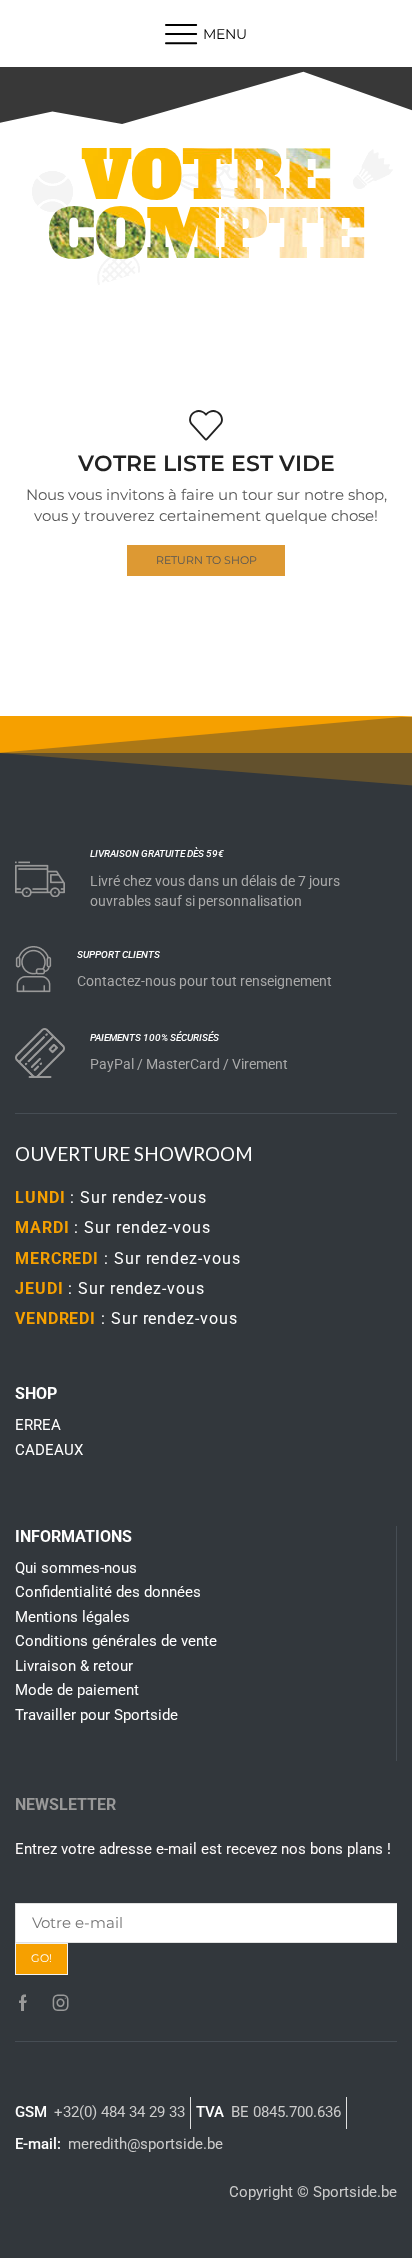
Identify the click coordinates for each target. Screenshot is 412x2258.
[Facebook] (23, 2003)
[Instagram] (61, 2003)
